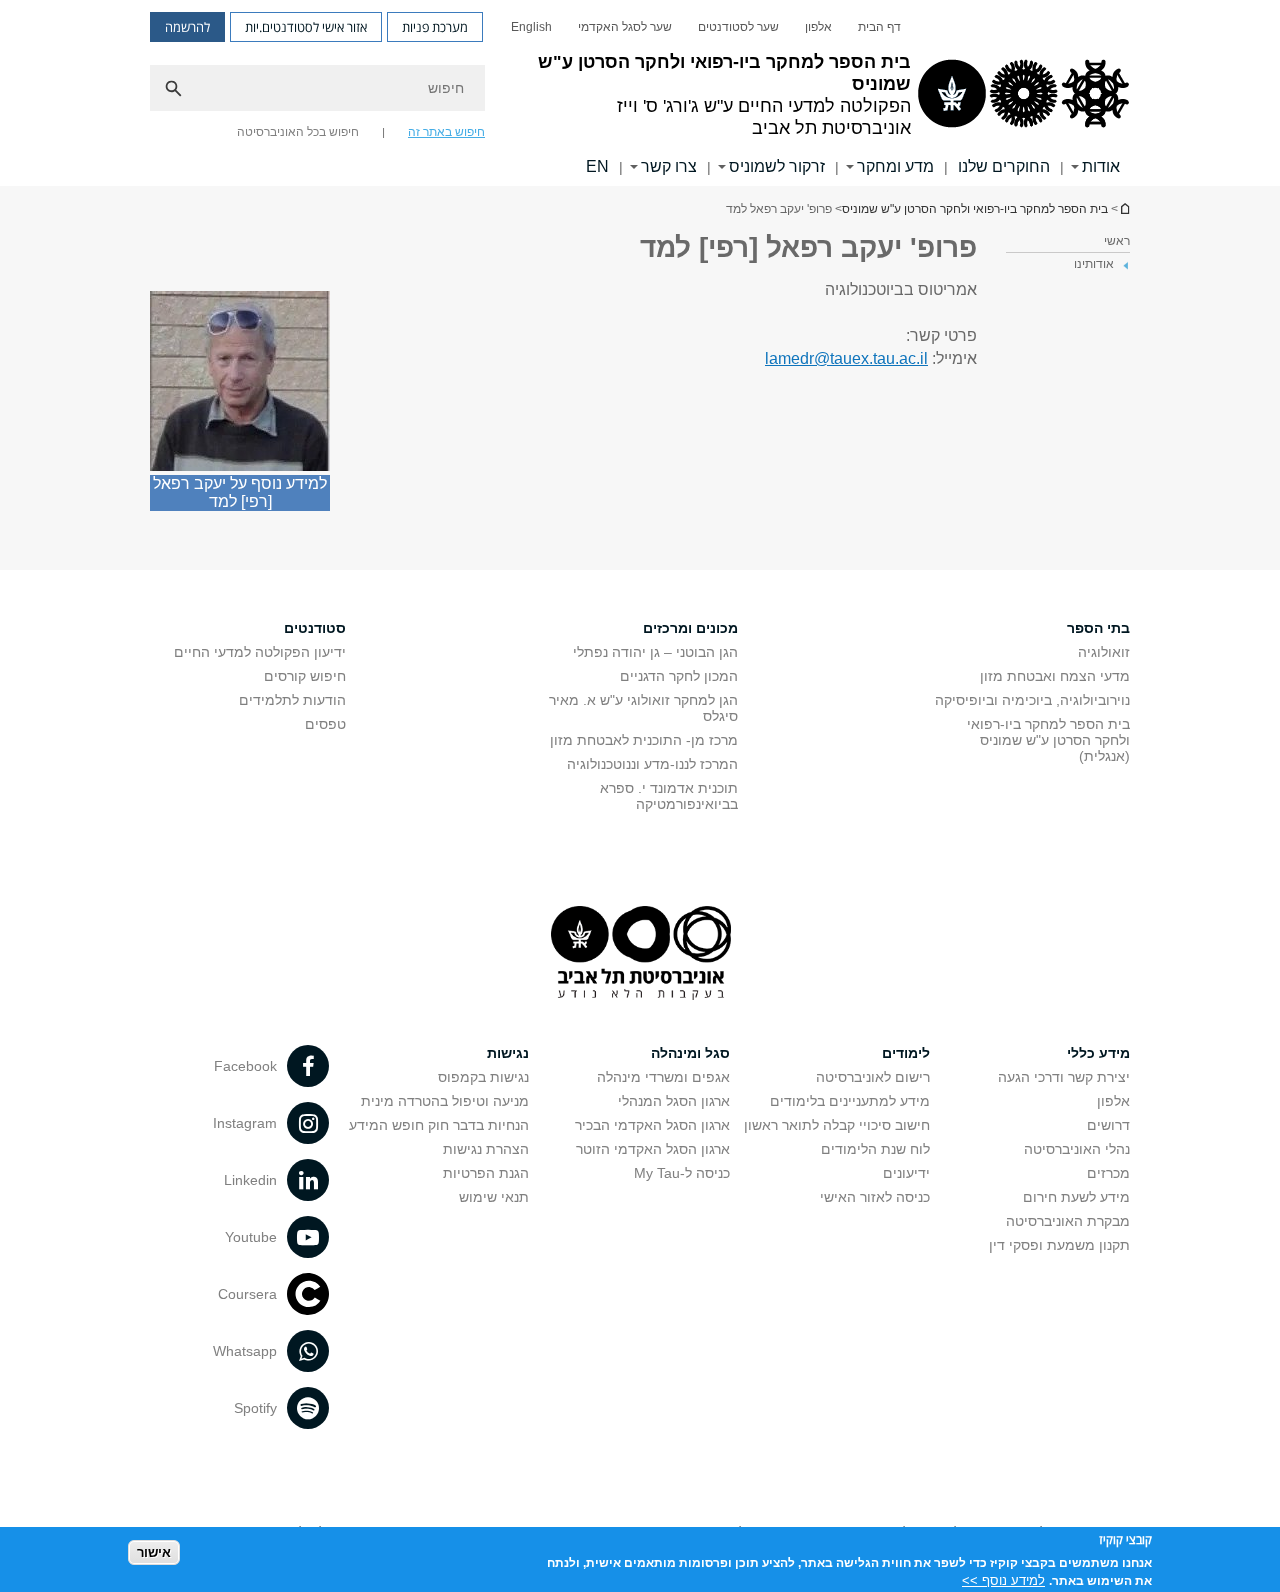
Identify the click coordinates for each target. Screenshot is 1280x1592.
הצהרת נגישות (486, 1149)
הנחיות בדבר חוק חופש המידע (439, 1125)
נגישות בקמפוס (483, 1077)
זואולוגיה (1104, 652)
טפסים (325, 724)
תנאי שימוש (494, 1197)
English (531, 27)
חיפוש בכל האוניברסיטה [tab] (298, 132)
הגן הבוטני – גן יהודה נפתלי (655, 652)
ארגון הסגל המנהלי (674, 1101)
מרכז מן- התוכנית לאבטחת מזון (644, 740)
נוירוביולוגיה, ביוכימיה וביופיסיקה (1032, 700)
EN (597, 166)
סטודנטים (315, 628)
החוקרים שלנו (1004, 166)
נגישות (508, 1053)
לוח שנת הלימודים (875, 1149)
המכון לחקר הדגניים (679, 676)
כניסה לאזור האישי (875, 1197)
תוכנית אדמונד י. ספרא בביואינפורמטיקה (669, 796)
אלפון (818, 27)
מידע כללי (1098, 1053)
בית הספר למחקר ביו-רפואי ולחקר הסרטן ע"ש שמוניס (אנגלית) (1048, 740)
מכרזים (1108, 1173)
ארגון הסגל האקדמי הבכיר (652, 1125)
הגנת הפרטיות (486, 1173)
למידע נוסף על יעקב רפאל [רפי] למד (240, 492)
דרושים (1108, 1125)
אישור (154, 1552)
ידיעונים (906, 1173)
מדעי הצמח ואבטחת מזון (1055, 676)
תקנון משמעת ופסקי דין (1059, 1245)
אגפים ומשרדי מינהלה (663, 1077)
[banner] (640, 93)
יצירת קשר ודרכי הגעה (1064, 1077)
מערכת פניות (435, 27)
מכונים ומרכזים (690, 628)
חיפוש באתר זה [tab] (446, 132)
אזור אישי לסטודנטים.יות (306, 27)
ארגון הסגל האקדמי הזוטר (653, 1149)
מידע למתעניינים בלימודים (850, 1101)
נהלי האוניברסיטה (1077, 1149)
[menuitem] (879, 27)
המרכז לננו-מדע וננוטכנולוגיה (652, 764)
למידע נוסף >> (1003, 1579)
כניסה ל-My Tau (682, 1173)
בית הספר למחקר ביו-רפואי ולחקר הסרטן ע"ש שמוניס (1124, 208)
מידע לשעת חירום (1076, 1197)
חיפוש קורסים (305, 676)
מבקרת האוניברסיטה (1068, 1221)
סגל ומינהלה (690, 1053)
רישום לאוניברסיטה (873, 1077)
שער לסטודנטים (738, 27)
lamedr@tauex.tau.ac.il (846, 358)
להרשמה (187, 27)
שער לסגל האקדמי (625, 27)
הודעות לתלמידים (292, 700)
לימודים (906, 1053)
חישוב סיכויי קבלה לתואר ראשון (837, 1125)
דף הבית (879, 27)
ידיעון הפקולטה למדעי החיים (260, 652)
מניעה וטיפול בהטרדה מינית (445, 1101)
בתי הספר (1098, 628)
